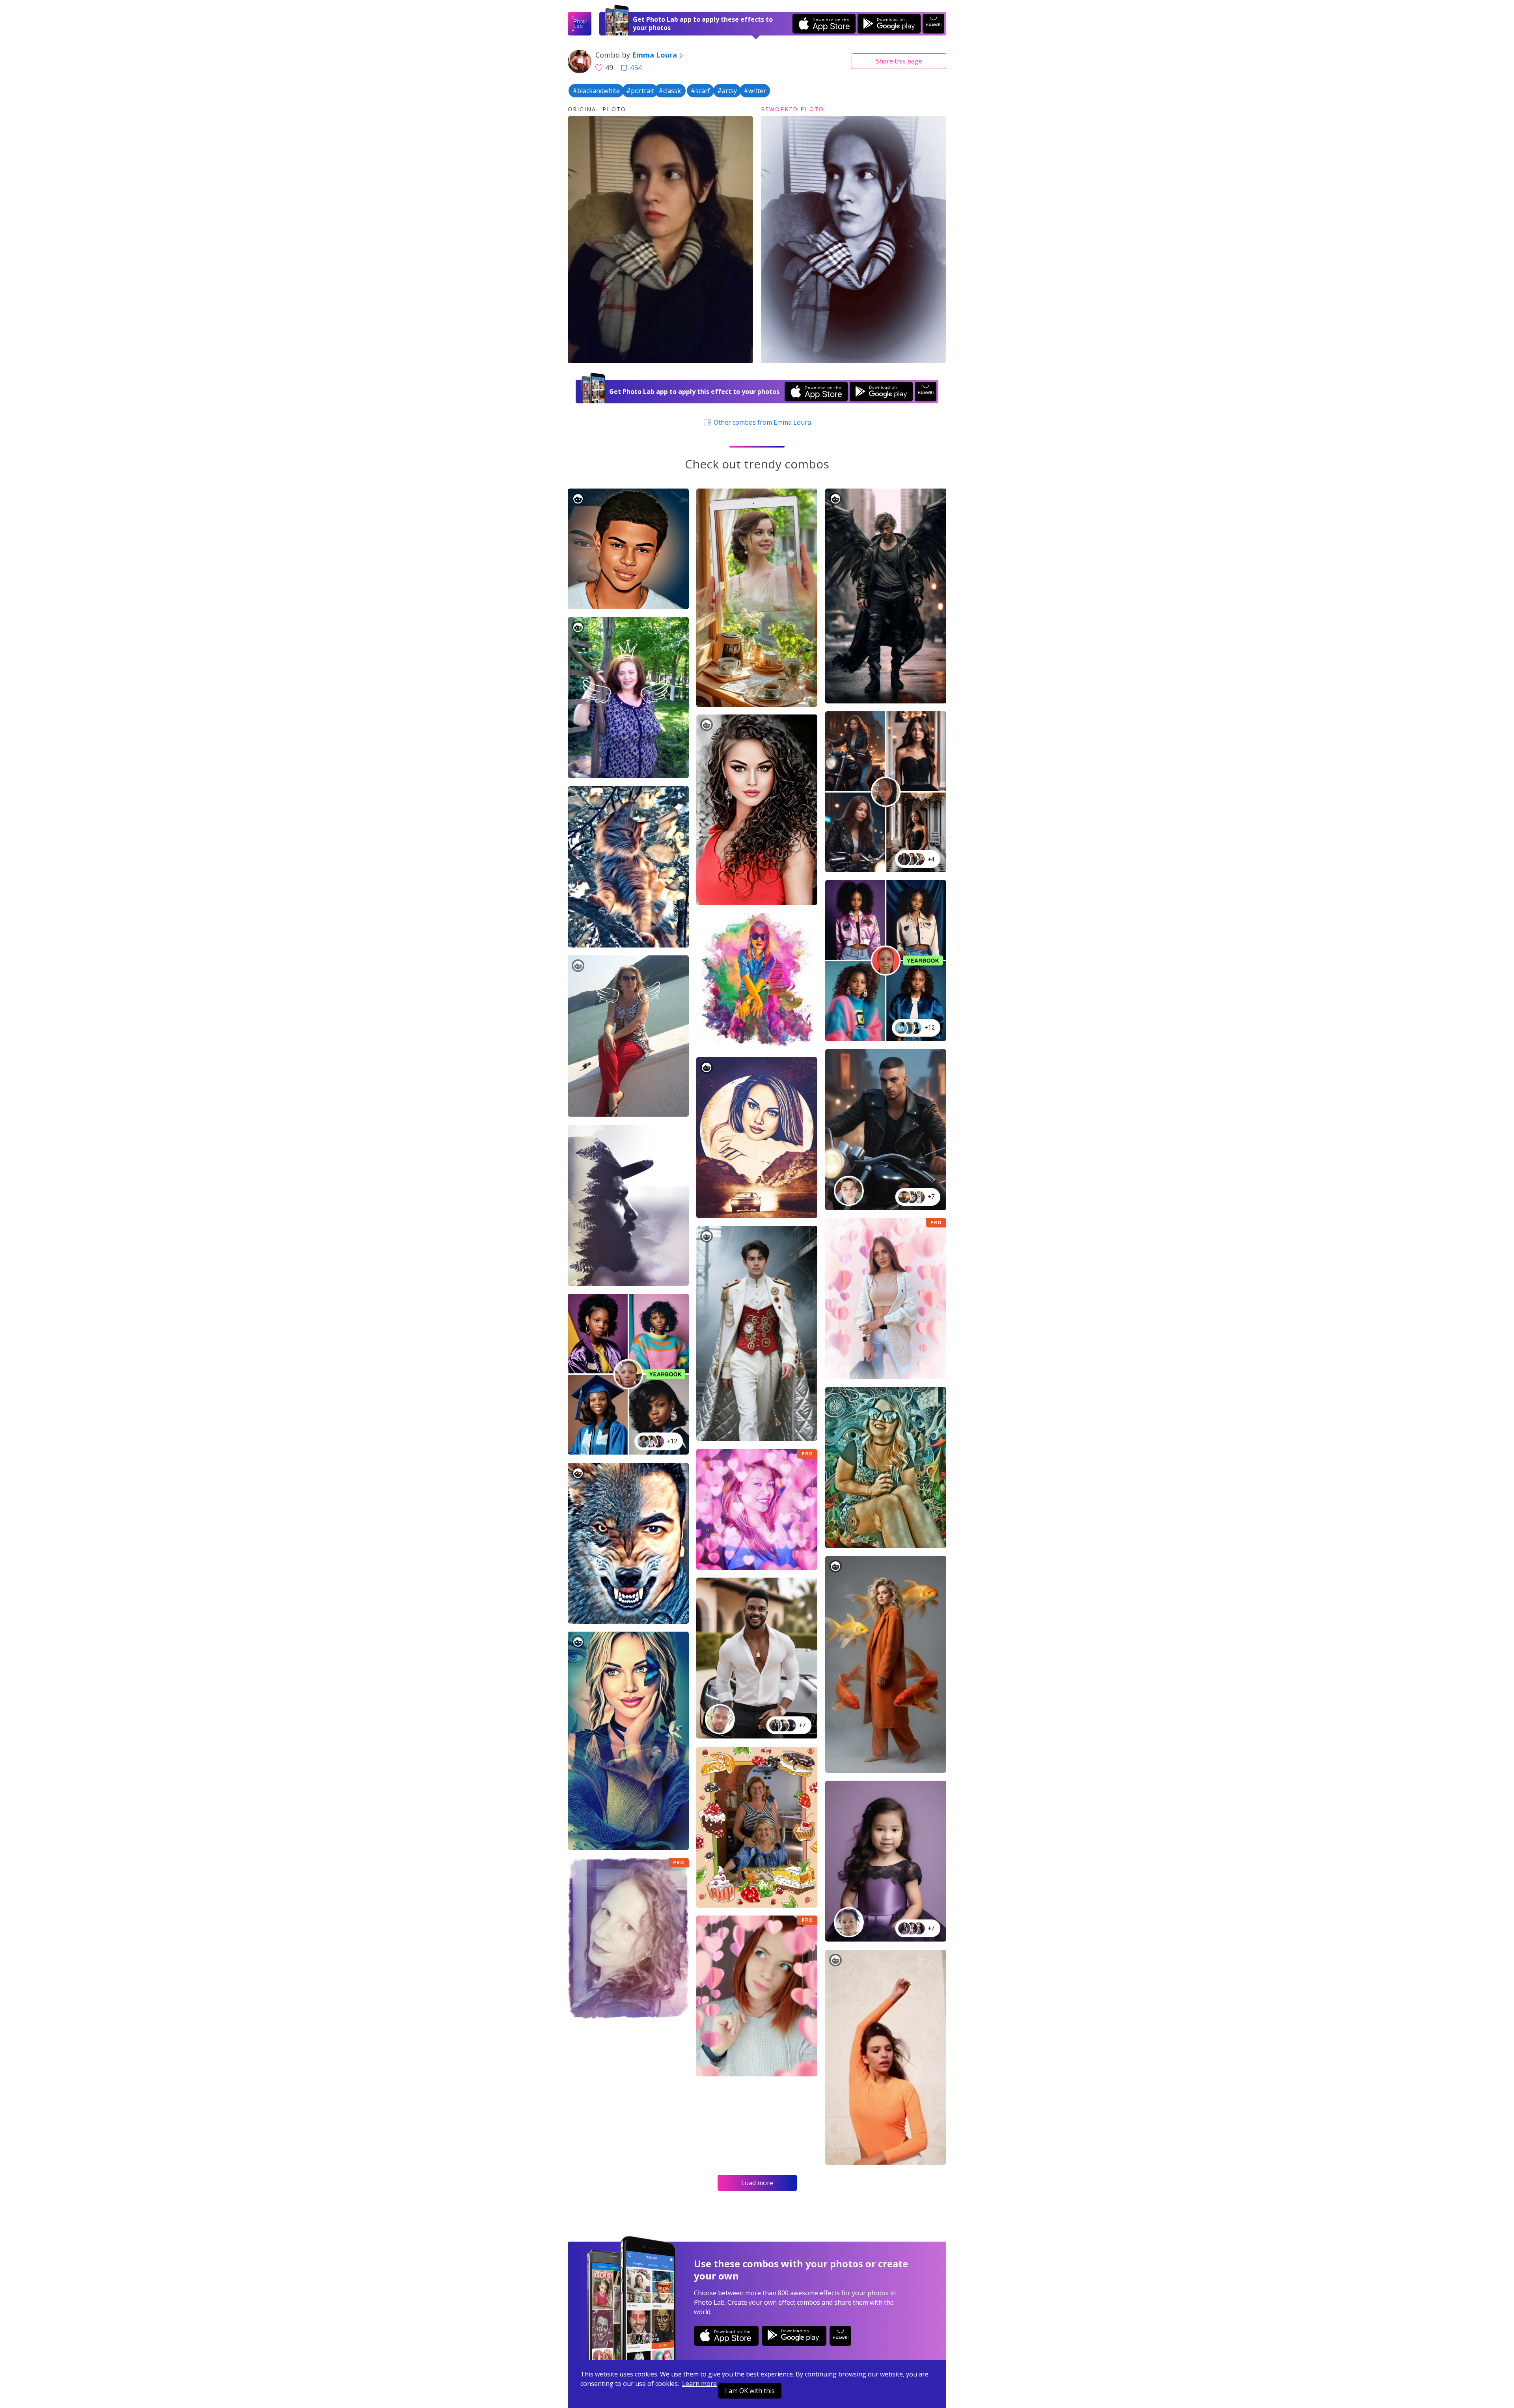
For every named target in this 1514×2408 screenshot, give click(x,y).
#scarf (700, 91)
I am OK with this (750, 2391)
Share (899, 61)
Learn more (699, 2384)
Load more (757, 2183)
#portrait (640, 91)
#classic (670, 91)
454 (636, 67)
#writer (755, 91)
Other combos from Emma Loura (761, 422)
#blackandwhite (596, 91)
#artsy (727, 91)
